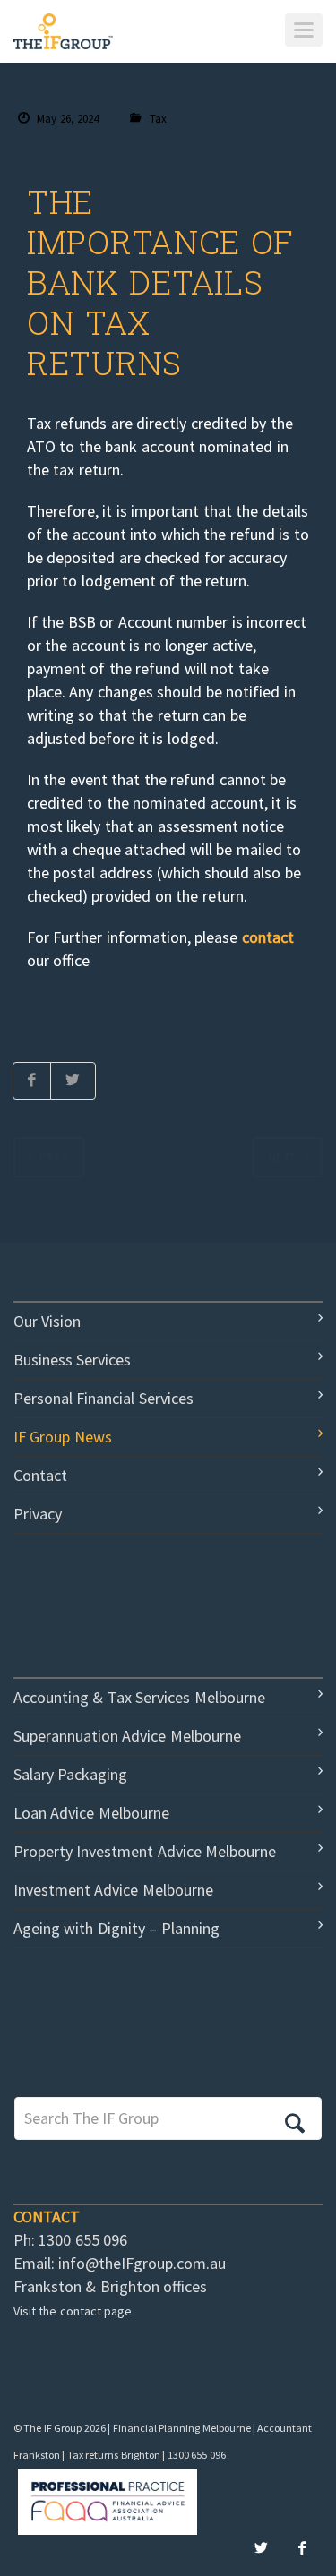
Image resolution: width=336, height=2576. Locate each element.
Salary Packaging (70, 1774)
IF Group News (63, 1437)
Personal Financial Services (103, 1398)
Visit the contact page (73, 2311)
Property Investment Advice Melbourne (145, 1851)
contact (268, 937)
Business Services (72, 1360)
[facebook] (302, 2548)
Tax (158, 119)
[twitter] (261, 2548)
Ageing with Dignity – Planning (116, 1928)
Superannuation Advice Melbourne (127, 1736)
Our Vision (47, 1321)
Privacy (38, 1514)
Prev (54, 1157)
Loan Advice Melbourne (91, 1813)
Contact (40, 1475)
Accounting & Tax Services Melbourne (139, 1697)
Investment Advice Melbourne (113, 1890)
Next (283, 1157)
